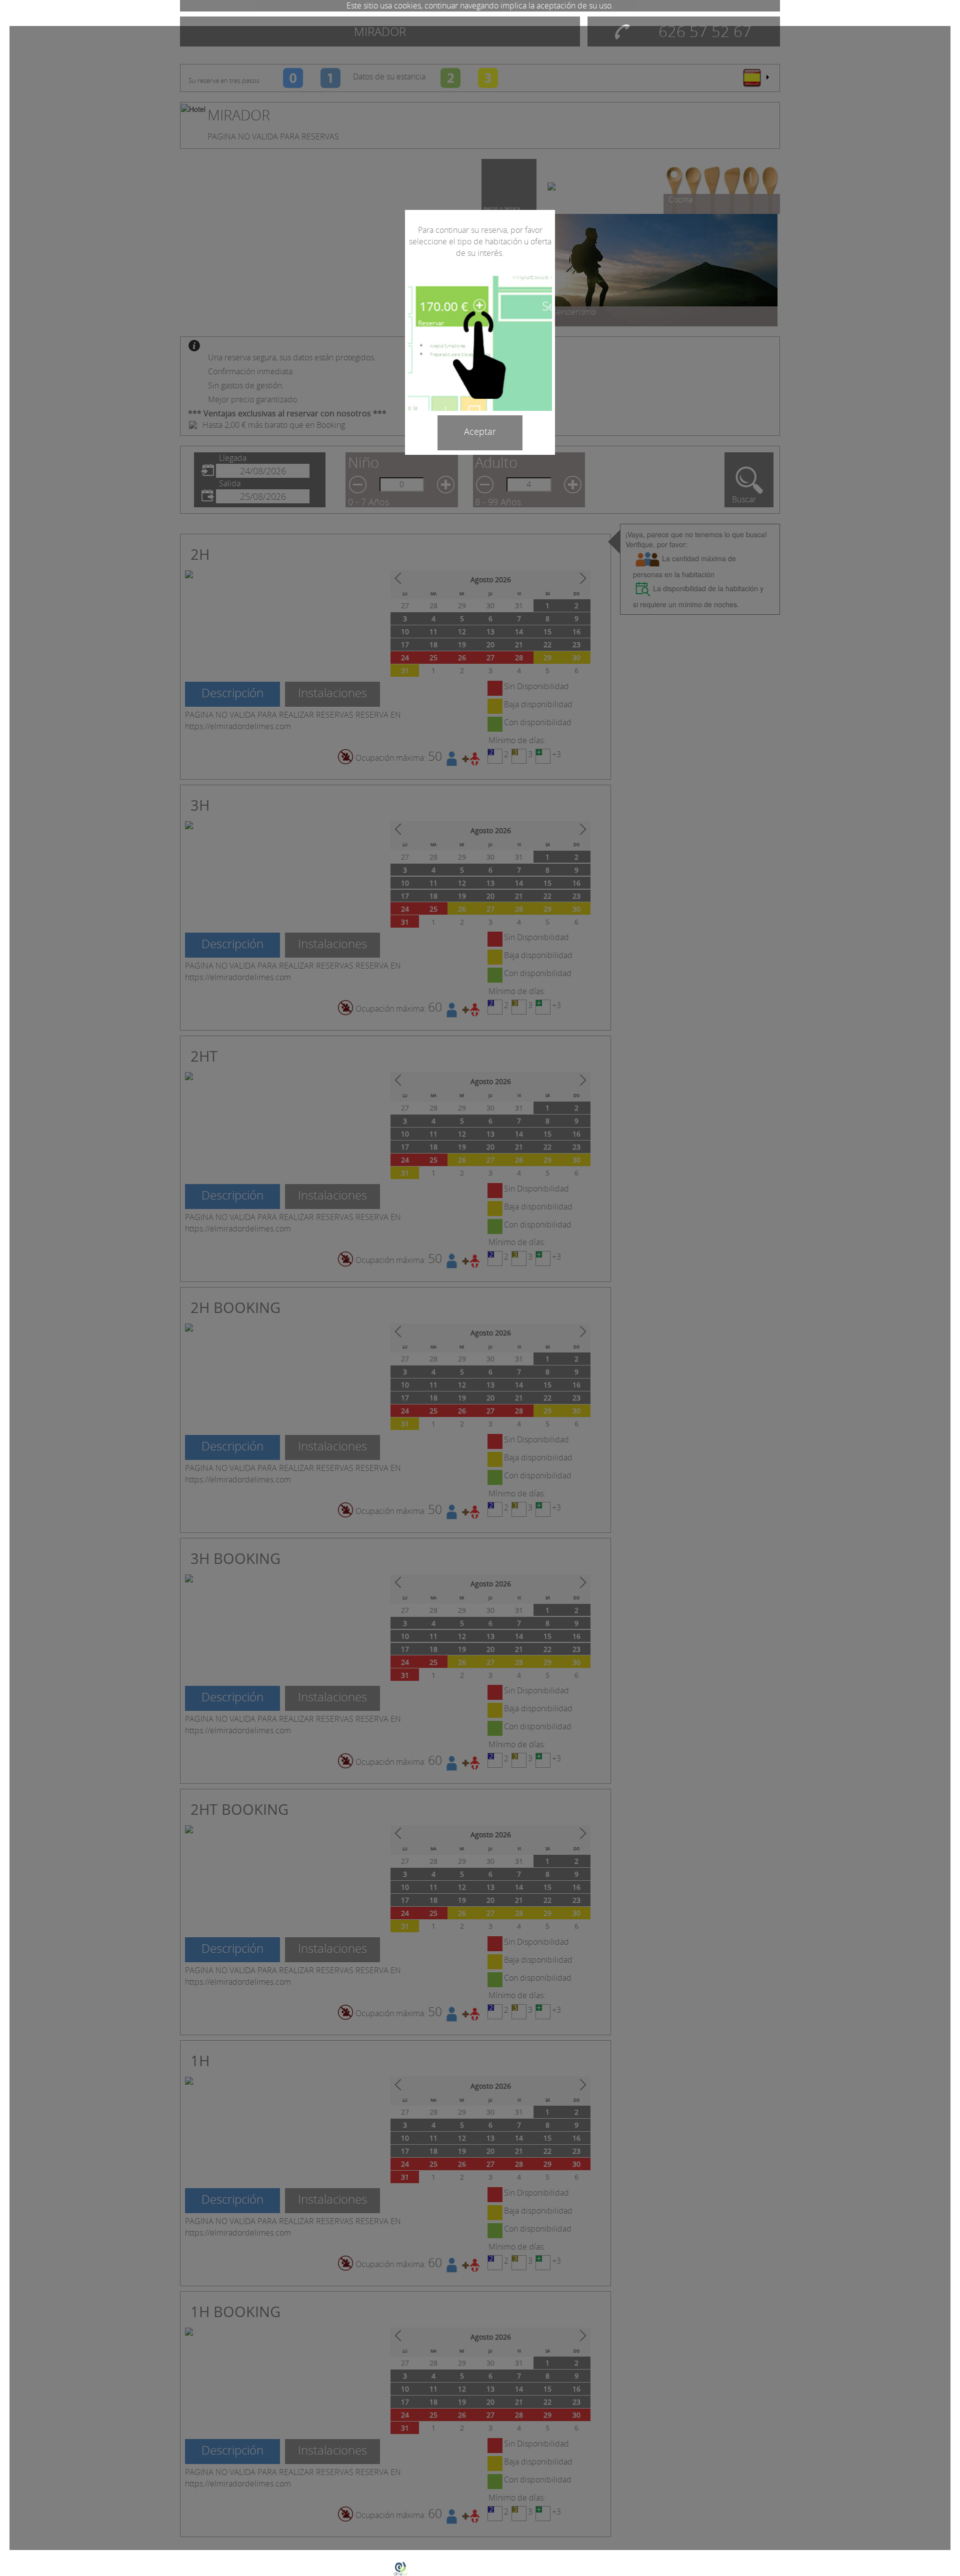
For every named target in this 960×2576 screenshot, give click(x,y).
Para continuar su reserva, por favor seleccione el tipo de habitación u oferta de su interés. (480, 241)
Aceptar (480, 431)
